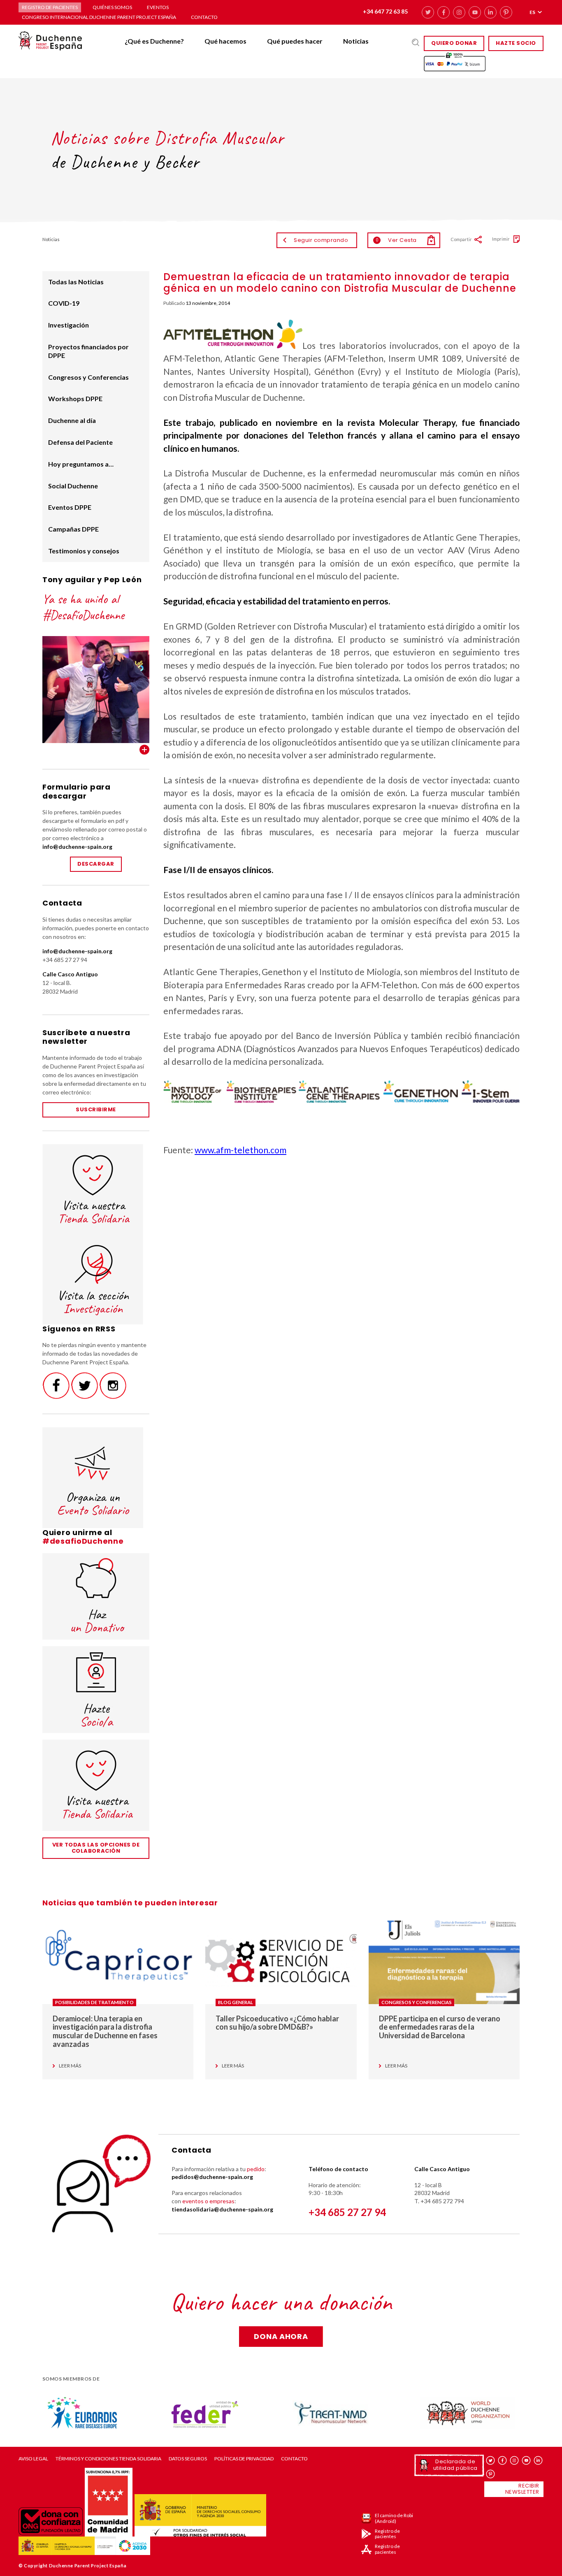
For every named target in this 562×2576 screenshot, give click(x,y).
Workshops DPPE (75, 398)
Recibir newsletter (522, 2489)
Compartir (461, 239)
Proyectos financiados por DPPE (88, 351)
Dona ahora (281, 2336)
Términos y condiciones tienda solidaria (108, 2459)
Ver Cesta (396, 240)
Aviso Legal (33, 2459)
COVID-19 (64, 303)
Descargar (96, 864)
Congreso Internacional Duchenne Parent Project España (99, 17)
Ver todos (144, 750)
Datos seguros (188, 2459)
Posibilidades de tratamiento (94, 2002)
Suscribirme (96, 1109)
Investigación (69, 325)
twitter (428, 12)
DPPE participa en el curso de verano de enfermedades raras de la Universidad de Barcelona (440, 2027)
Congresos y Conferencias (88, 377)
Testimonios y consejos (84, 551)
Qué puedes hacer (295, 41)
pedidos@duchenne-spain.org (212, 2177)
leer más (70, 2066)
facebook (444, 12)
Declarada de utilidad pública (455, 2465)
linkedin (490, 12)
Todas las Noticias (76, 282)
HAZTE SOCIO (516, 43)
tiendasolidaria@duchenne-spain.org (222, 2209)
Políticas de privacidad (244, 2459)
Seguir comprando (321, 240)
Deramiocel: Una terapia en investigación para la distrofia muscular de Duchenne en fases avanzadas (105, 2031)
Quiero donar (454, 43)
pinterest (506, 12)
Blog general (236, 2002)
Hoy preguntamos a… (81, 464)
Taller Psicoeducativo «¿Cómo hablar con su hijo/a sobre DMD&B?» (277, 2023)
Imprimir (501, 239)
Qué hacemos (225, 41)
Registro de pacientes (50, 7)
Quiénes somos (112, 7)
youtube (475, 12)
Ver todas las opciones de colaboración (96, 1848)
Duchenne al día (72, 420)
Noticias (356, 41)
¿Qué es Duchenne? (154, 41)
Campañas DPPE (73, 529)
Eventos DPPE (70, 507)
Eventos (158, 7)
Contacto (204, 17)
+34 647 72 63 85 (385, 11)
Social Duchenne (73, 486)
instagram (459, 12)
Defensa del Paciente (80, 442)
